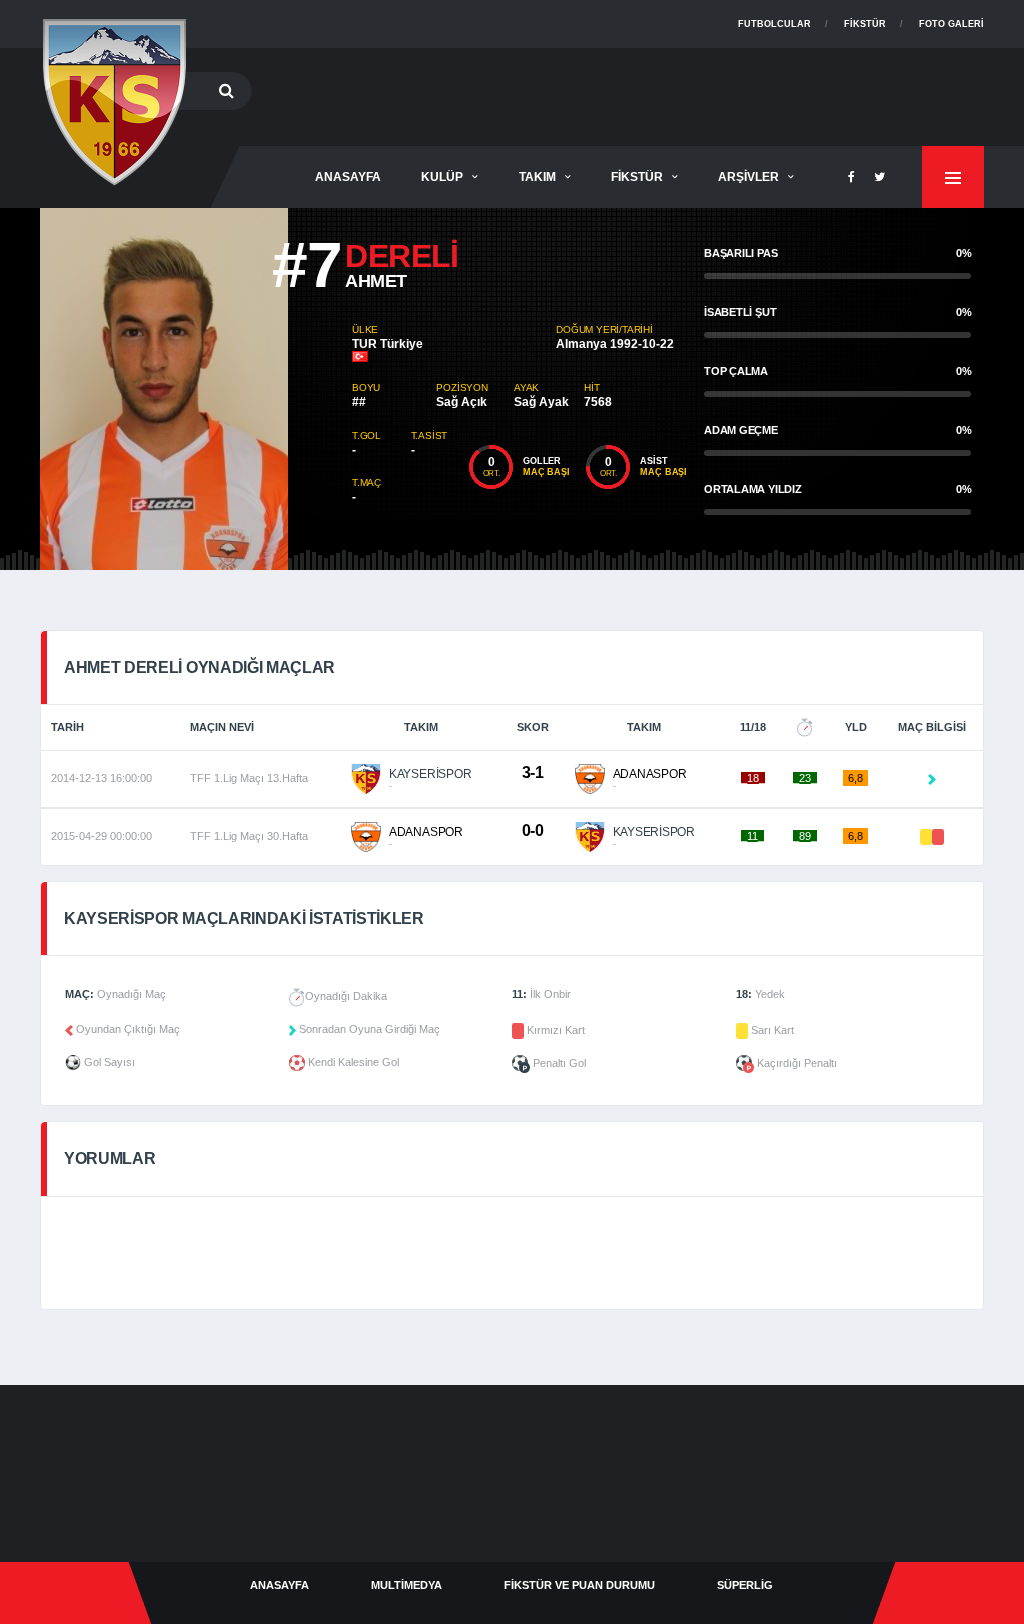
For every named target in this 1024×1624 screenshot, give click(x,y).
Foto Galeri (951, 24)
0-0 (533, 830)
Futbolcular (774, 24)
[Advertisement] (620, 93)
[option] (196, 389)
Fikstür (865, 24)
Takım (537, 177)
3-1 (533, 772)
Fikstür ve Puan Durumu (579, 1585)
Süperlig (745, 1585)
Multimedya (406, 1585)
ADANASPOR (650, 774)
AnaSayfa (348, 177)
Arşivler (748, 177)
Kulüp (442, 177)
